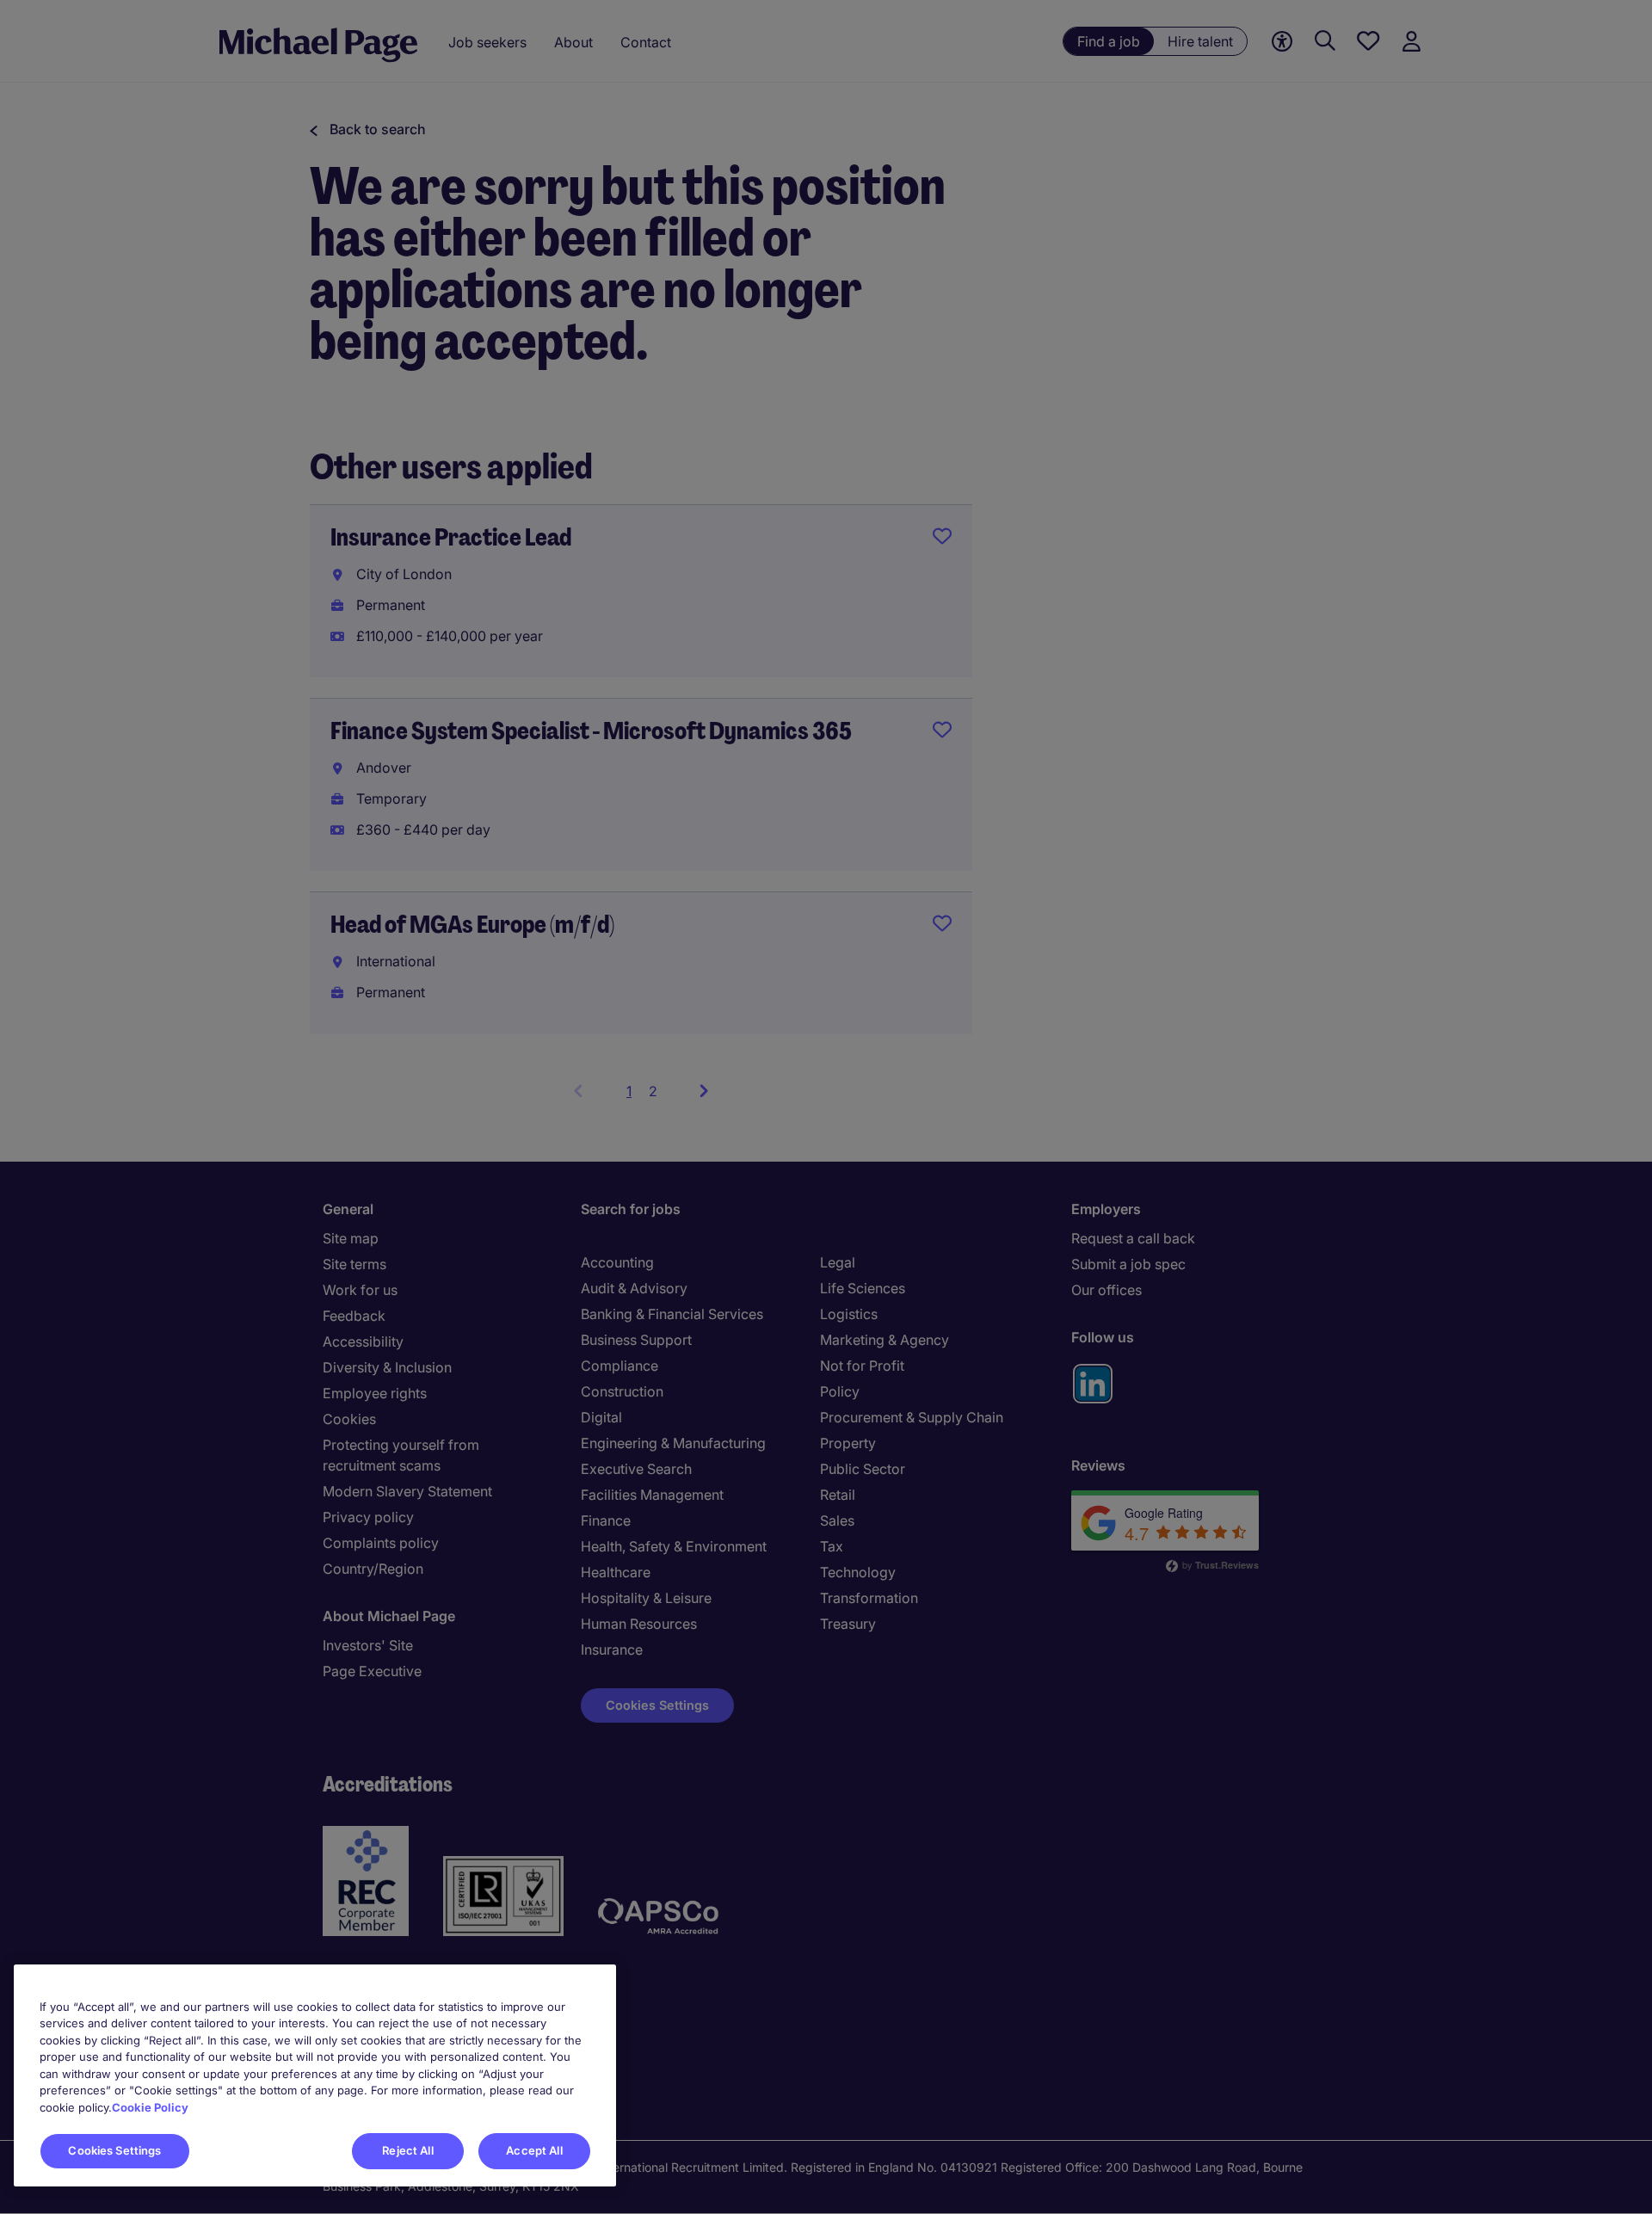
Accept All (534, 2150)
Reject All (407, 2150)
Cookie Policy (150, 2107)
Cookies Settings (114, 2150)
